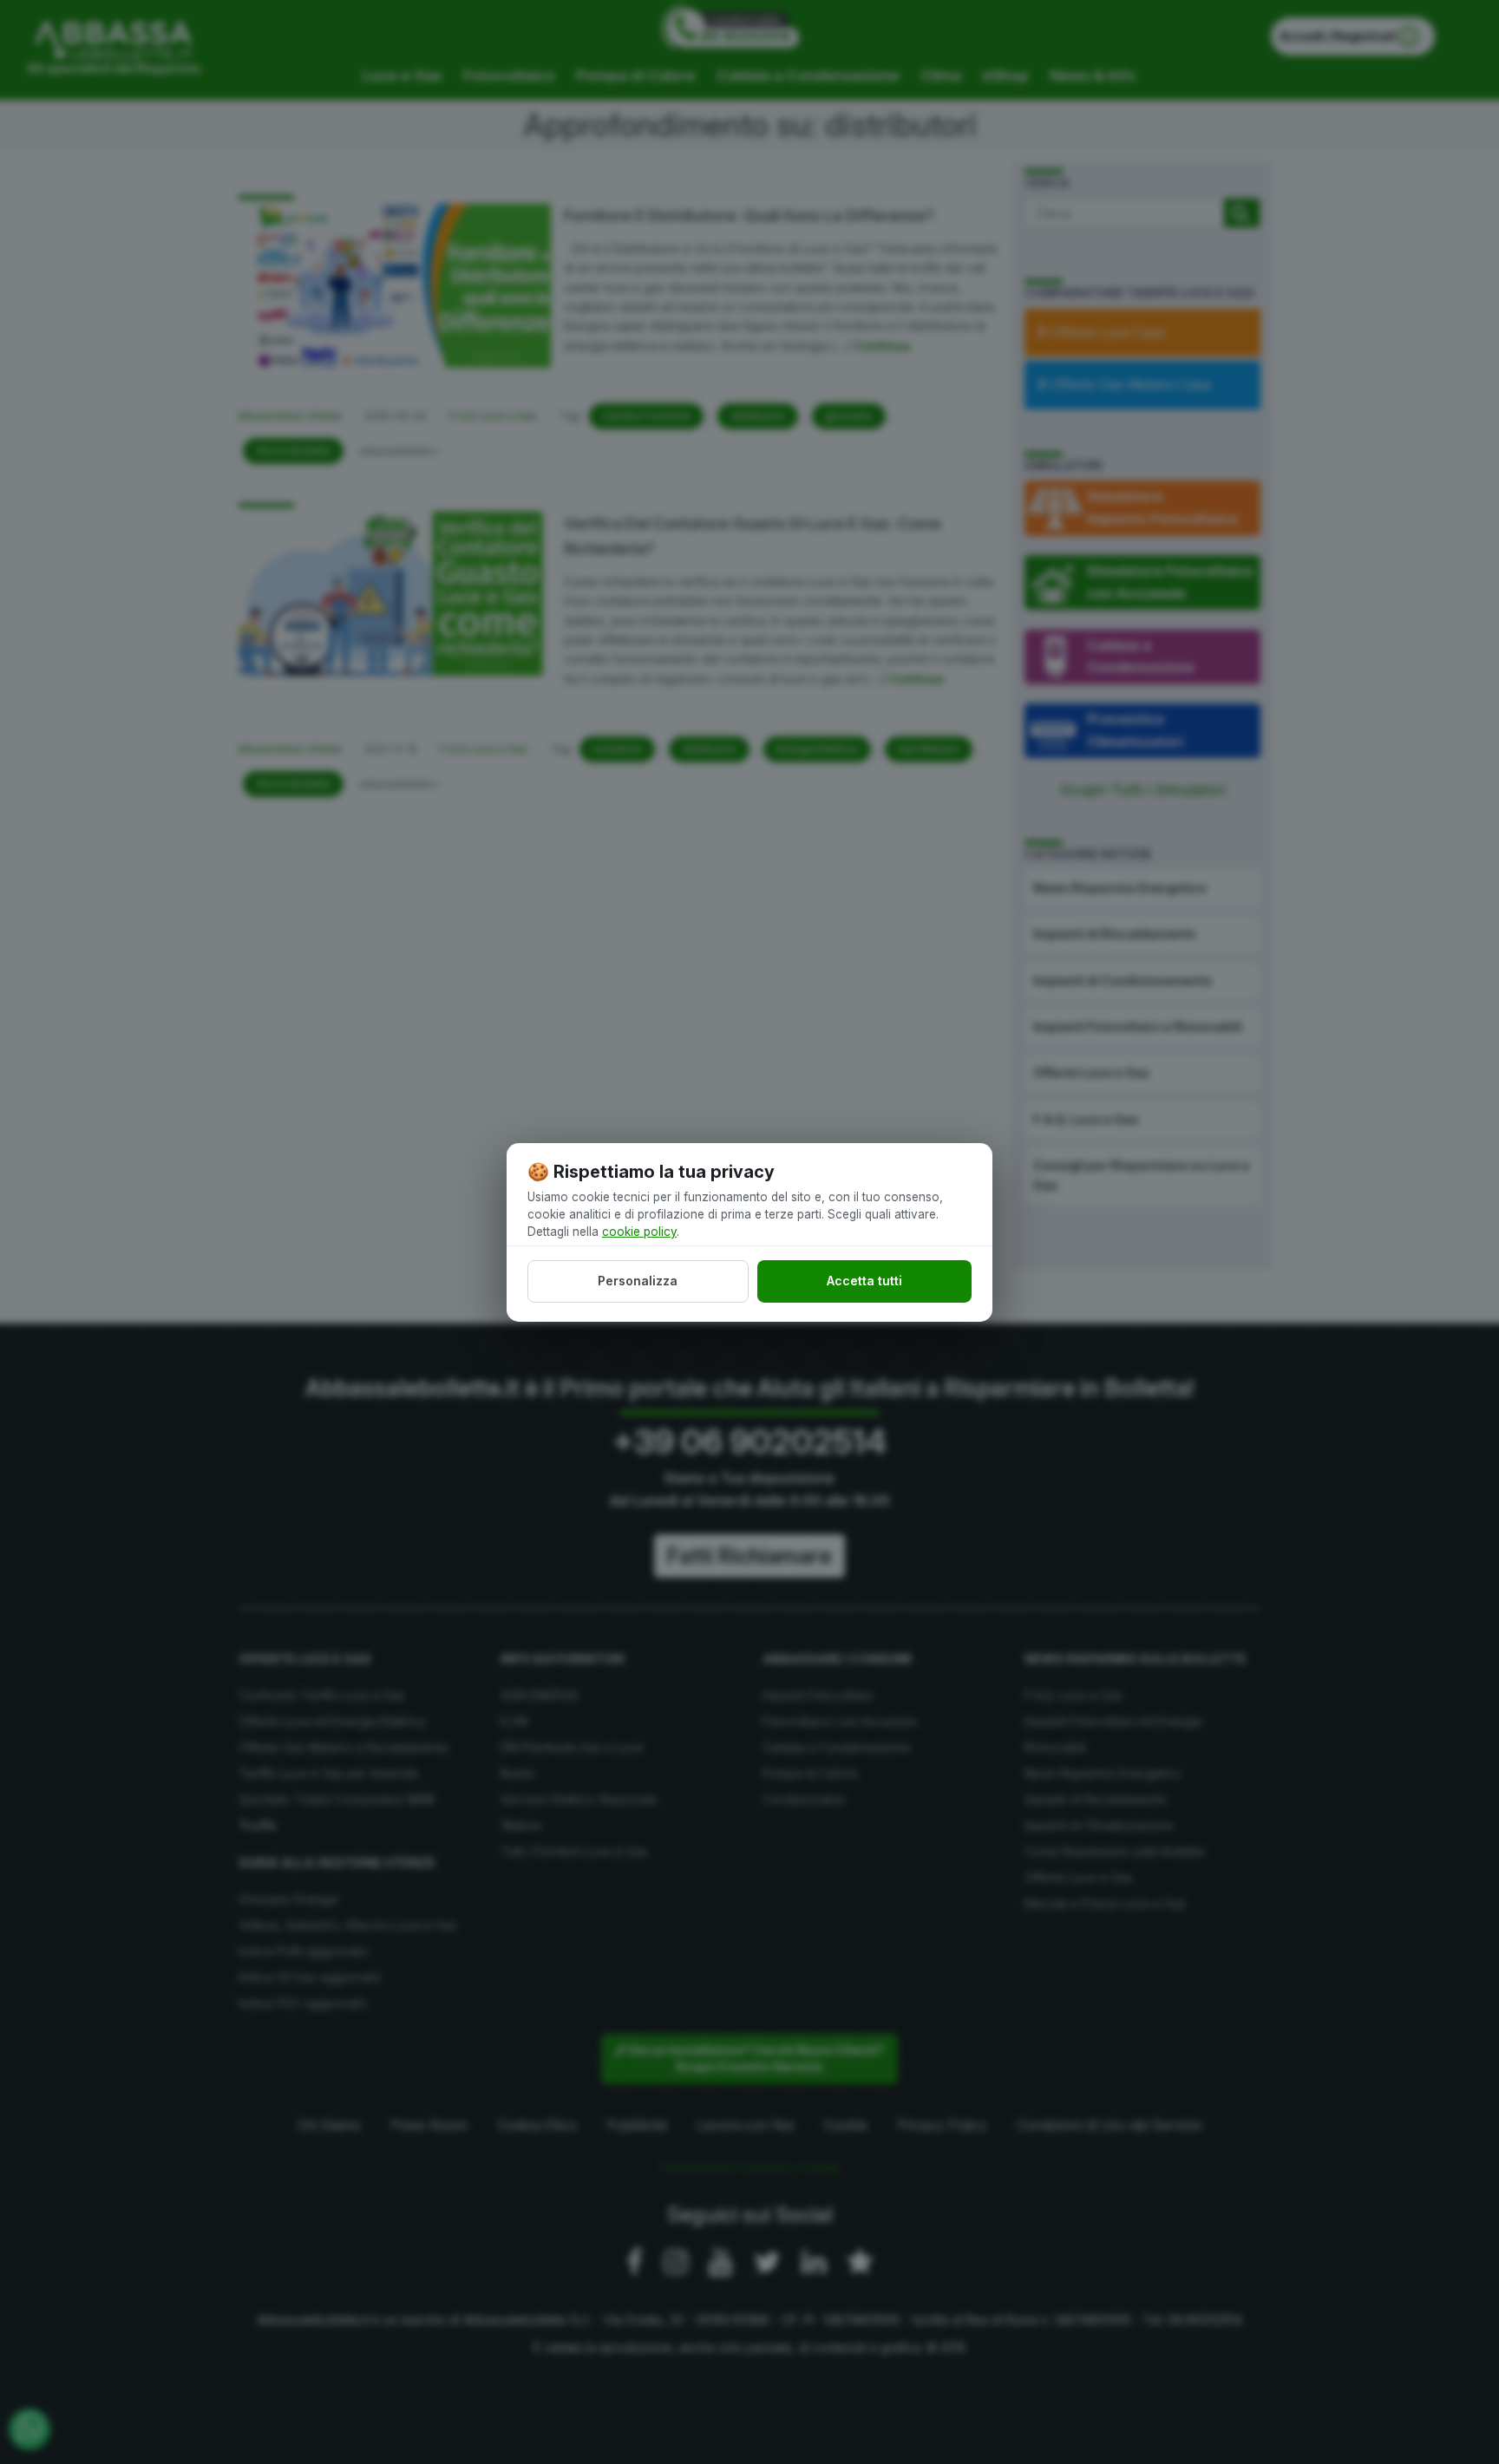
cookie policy (639, 1232)
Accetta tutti (864, 1281)
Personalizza (638, 1281)
